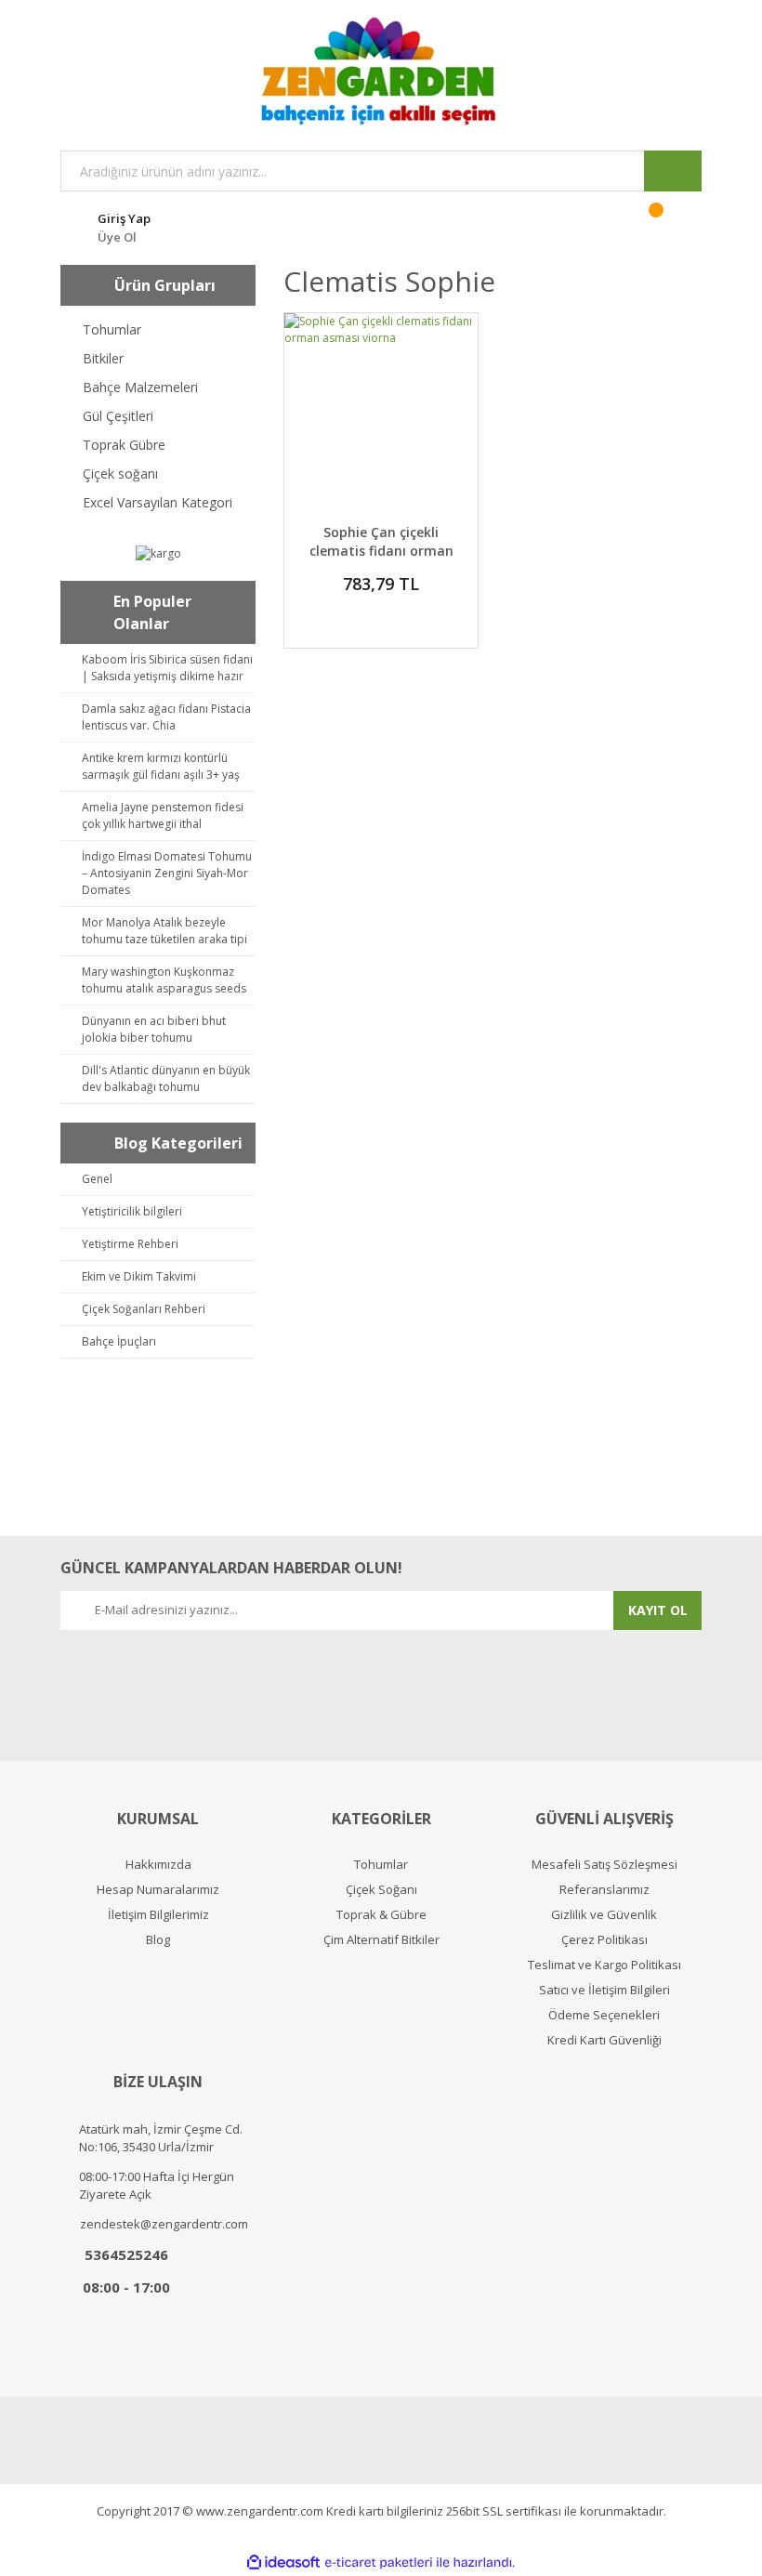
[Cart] (668, 225)
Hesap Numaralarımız (158, 1890)
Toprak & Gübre (381, 1915)
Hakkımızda (158, 1865)
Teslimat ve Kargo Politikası (604, 1965)
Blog (158, 1940)
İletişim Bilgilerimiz (158, 1915)
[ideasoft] (283, 2563)
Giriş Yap (124, 218)
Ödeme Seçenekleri (604, 2015)
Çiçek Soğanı (381, 1890)
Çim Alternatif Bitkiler (381, 1940)
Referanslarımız (604, 1890)
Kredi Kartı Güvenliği (604, 2040)
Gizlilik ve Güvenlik (604, 1915)
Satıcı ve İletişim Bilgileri (604, 1990)
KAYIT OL (658, 1610)
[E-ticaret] (379, 2563)
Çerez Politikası (604, 1940)
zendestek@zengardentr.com (164, 2224)
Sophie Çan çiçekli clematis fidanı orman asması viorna (381, 551)
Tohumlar (381, 1865)
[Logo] (381, 71)
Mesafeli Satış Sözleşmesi (604, 1865)
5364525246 (126, 2254)
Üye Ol (117, 237)
